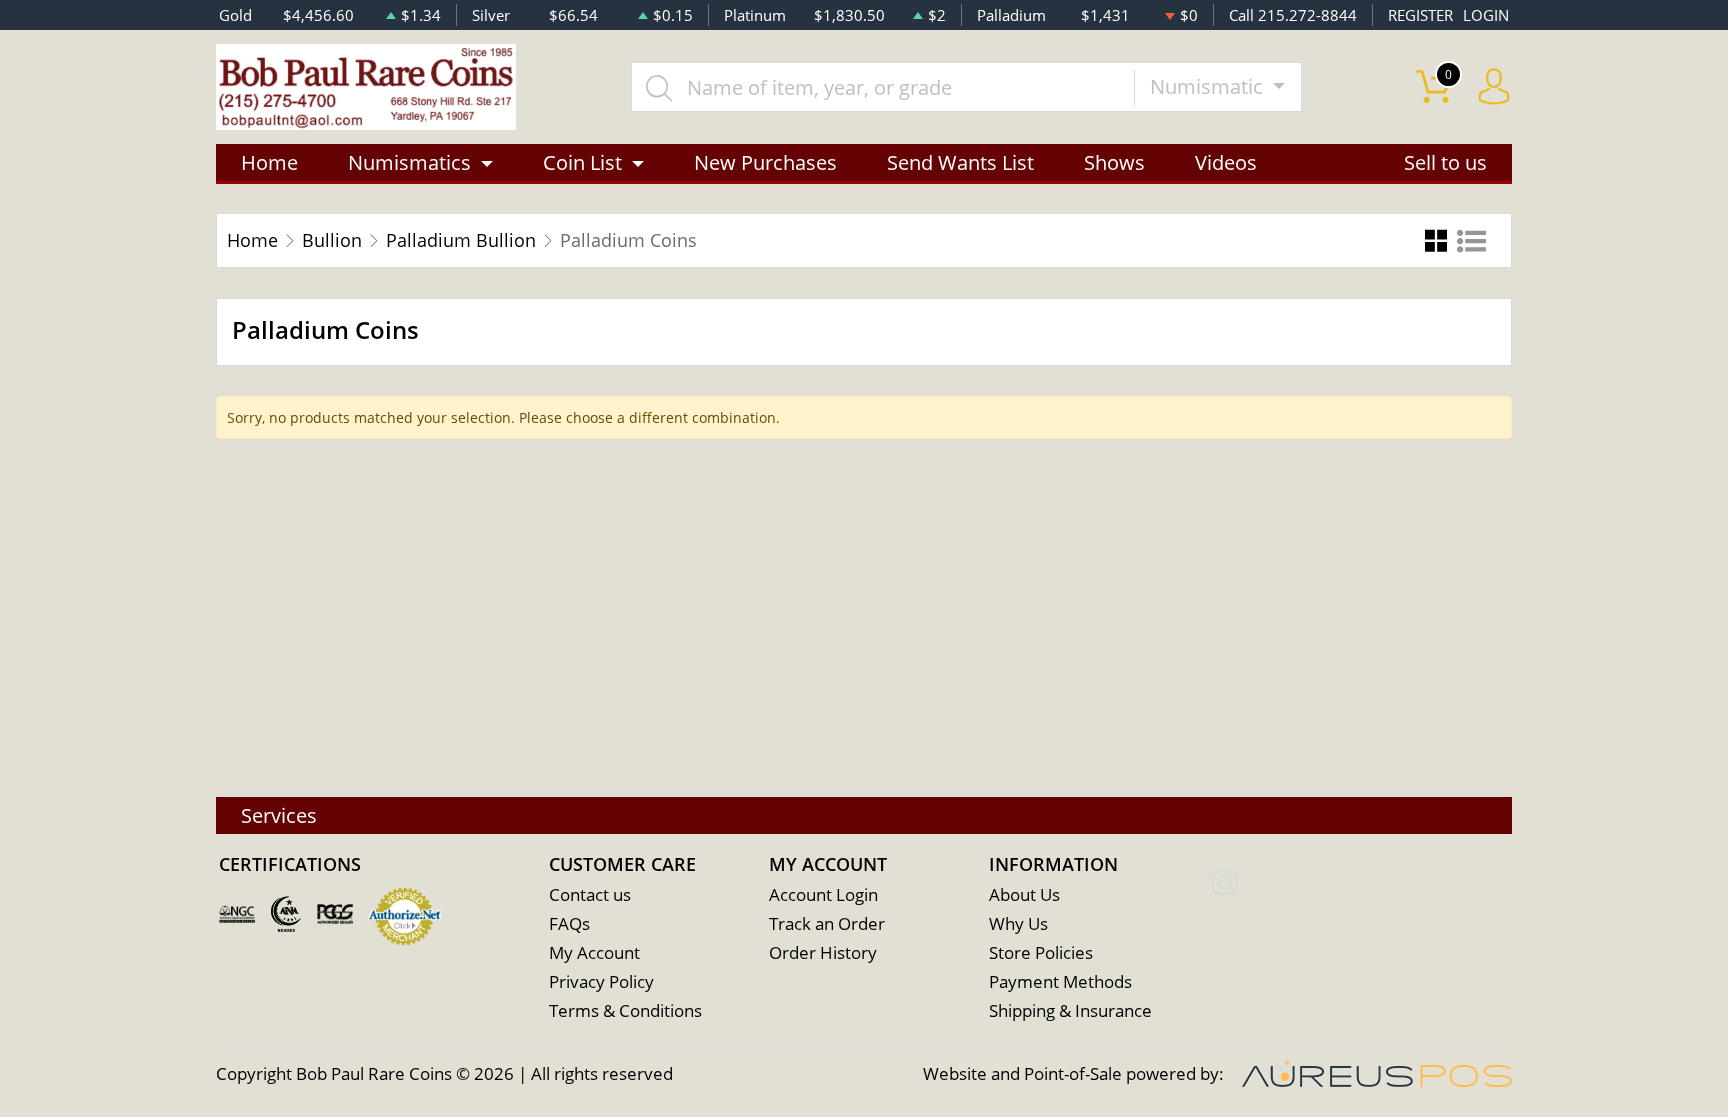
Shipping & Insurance (1070, 1010)
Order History (823, 952)
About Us (1024, 894)
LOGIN (1486, 15)
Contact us (590, 894)
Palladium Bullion (461, 240)
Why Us (1018, 923)
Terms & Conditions (625, 1010)
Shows (1114, 162)
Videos (1226, 162)
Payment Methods (1060, 981)
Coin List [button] (582, 162)
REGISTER (1420, 15)
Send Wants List (960, 162)
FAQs (569, 923)
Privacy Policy (601, 981)
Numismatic (1209, 86)
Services (279, 815)
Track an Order (827, 923)
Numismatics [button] (409, 162)
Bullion (332, 240)
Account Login (823, 894)
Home (269, 162)
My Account (594, 952)
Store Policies (1041, 952)
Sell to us (1445, 162)
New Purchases (765, 162)
